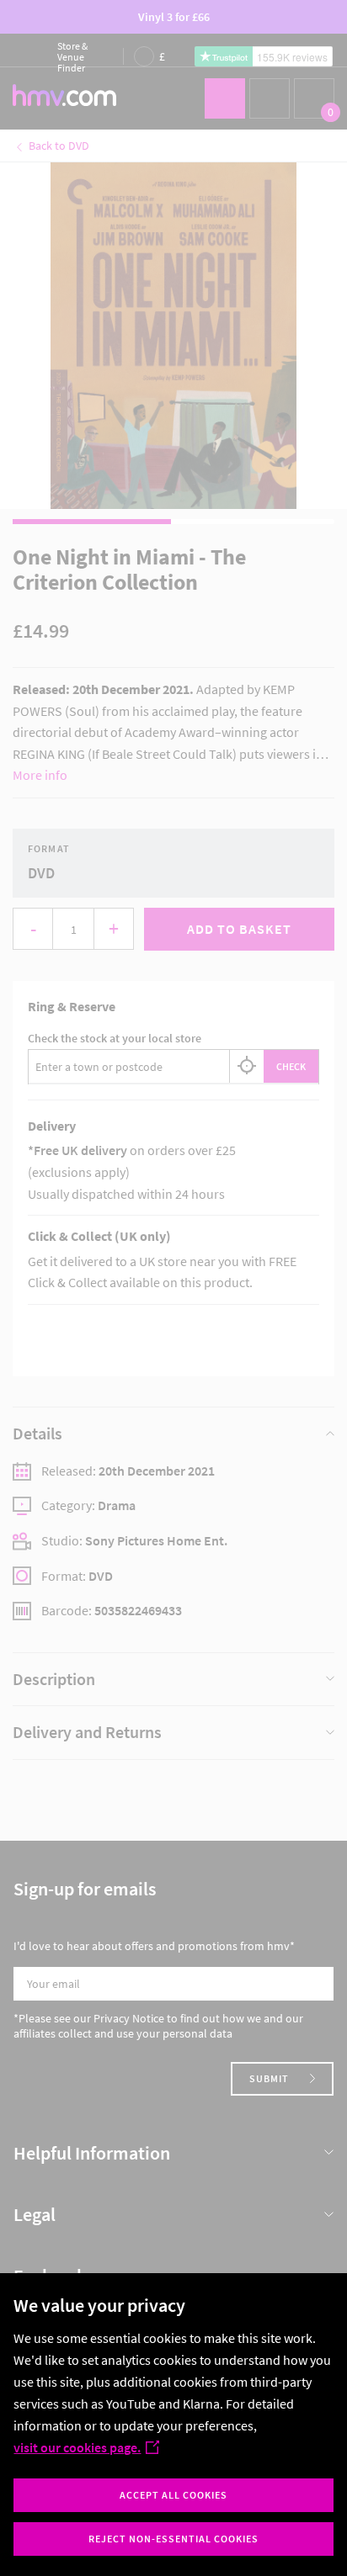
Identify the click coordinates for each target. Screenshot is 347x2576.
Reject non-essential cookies (173, 2539)
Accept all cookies (173, 2495)
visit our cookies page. (77, 2447)
